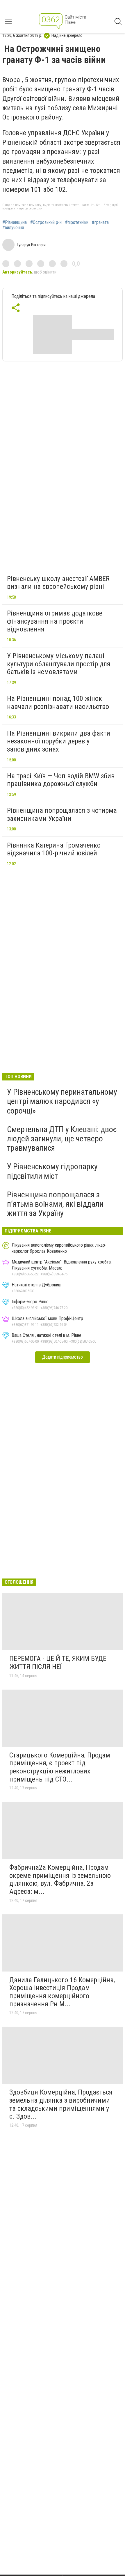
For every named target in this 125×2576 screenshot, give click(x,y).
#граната (100, 222)
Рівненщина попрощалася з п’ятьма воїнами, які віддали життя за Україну (55, 1204)
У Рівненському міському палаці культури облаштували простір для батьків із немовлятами (59, 664)
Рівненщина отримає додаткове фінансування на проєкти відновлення (55, 621)
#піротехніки (77, 222)
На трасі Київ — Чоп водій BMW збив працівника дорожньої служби (61, 780)
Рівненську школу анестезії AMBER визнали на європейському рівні (58, 583)
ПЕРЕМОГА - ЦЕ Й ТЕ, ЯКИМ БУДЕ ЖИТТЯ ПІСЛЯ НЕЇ (58, 1663)
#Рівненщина (15, 222)
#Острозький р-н (46, 222)
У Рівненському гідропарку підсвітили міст (52, 1171)
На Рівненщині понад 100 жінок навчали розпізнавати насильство (58, 703)
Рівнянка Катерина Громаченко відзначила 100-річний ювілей (54, 849)
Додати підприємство (63, 1357)
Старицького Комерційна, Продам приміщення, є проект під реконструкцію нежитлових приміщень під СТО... (60, 1767)
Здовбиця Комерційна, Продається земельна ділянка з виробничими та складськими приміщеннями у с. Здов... (61, 2104)
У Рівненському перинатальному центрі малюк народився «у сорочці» (62, 1101)
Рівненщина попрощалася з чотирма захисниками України (62, 814)
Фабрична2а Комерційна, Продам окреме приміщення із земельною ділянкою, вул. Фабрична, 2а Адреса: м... (60, 1879)
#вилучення (13, 228)
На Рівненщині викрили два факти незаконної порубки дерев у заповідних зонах (59, 741)
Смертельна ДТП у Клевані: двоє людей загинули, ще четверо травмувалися (62, 1139)
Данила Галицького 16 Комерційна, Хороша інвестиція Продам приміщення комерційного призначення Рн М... (62, 1992)
